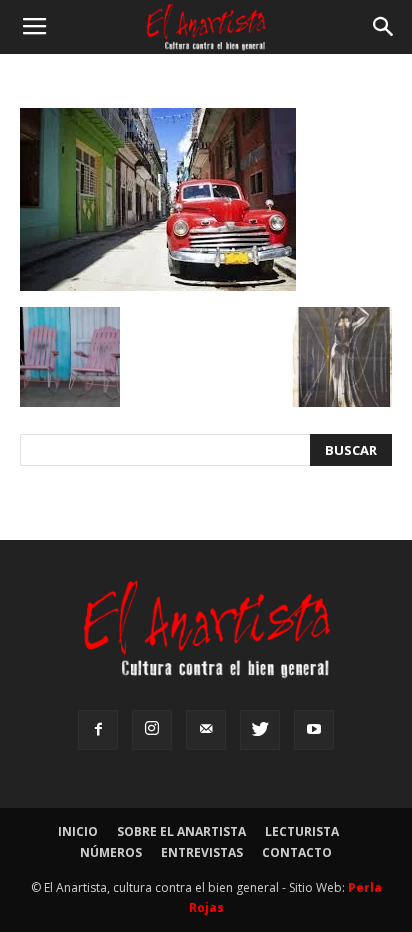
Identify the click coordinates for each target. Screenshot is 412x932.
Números (111, 852)
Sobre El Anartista (181, 831)
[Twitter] (260, 730)
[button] (384, 27)
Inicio (78, 831)
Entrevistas (202, 852)
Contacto (297, 852)
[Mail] (206, 730)
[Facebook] (98, 730)
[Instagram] (152, 730)
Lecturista (302, 831)
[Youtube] (314, 730)
